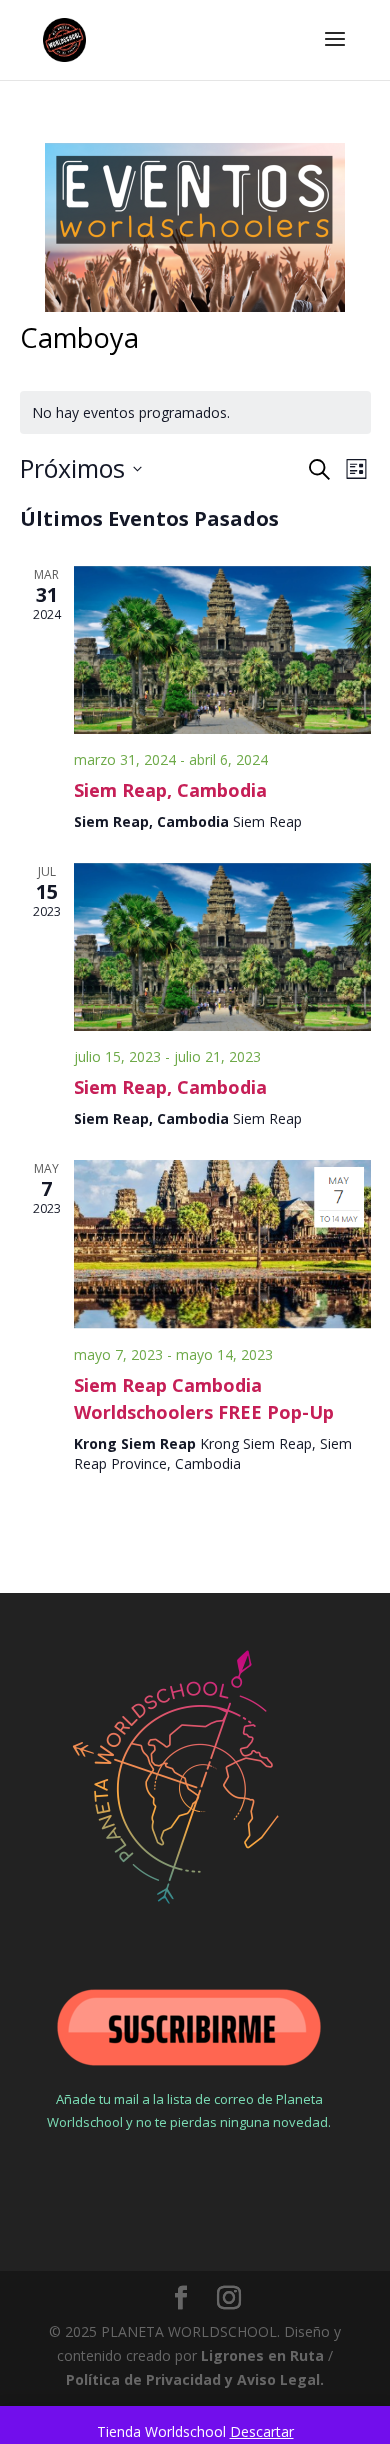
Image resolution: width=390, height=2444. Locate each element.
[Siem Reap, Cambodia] (222, 650)
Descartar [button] (262, 2431)
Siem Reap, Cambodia (170, 790)
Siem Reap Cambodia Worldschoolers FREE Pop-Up (204, 1398)
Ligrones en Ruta (262, 2355)
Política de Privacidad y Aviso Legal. (195, 2379)
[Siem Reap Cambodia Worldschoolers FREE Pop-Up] (222, 1244)
